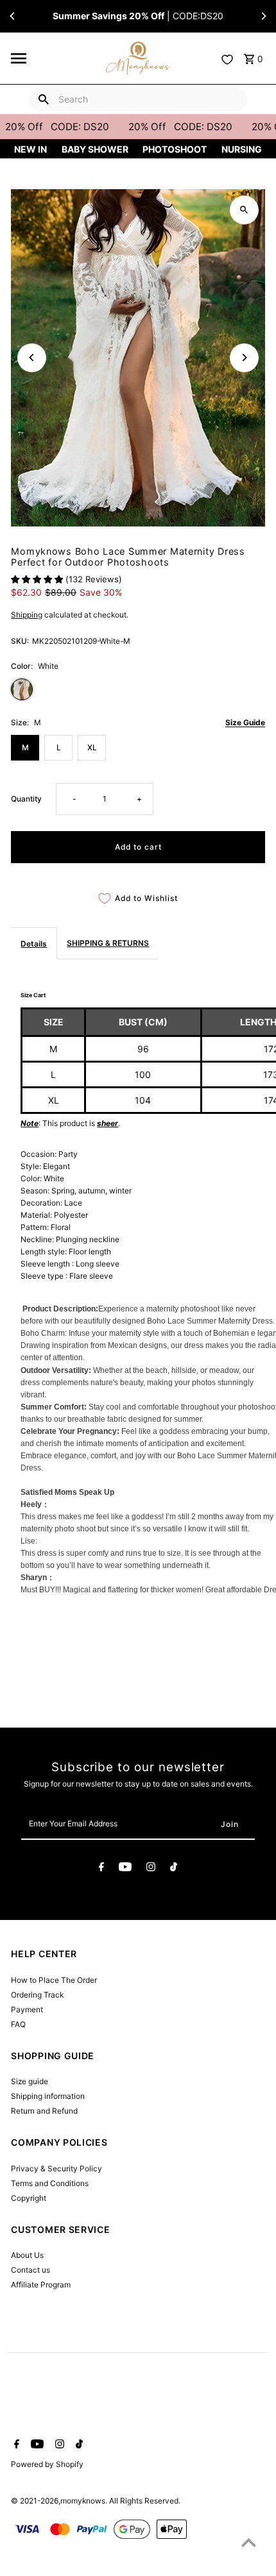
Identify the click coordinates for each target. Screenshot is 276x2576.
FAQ (18, 2024)
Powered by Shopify (47, 2464)
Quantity (26, 799)
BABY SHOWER (95, 149)
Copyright (29, 2198)
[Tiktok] (174, 1869)
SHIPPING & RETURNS (108, 943)
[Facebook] (101, 1869)
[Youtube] (125, 1869)
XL (92, 747)
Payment (27, 2009)
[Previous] (13, 16)
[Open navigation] (55, 58)
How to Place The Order (54, 1980)
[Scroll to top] (249, 2542)
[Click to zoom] (244, 210)
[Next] (263, 16)
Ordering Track (37, 1995)
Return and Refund (44, 2111)
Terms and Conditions (50, 2183)
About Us (27, 2255)
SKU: (20, 641)
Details (34, 944)
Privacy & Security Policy (56, 2168)
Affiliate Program (41, 2285)
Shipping (27, 615)
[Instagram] (151, 1869)
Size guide (30, 2081)
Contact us (30, 2270)
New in (30, 149)
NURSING (242, 149)
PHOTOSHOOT (175, 149)
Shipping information (48, 2096)
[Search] (44, 99)
